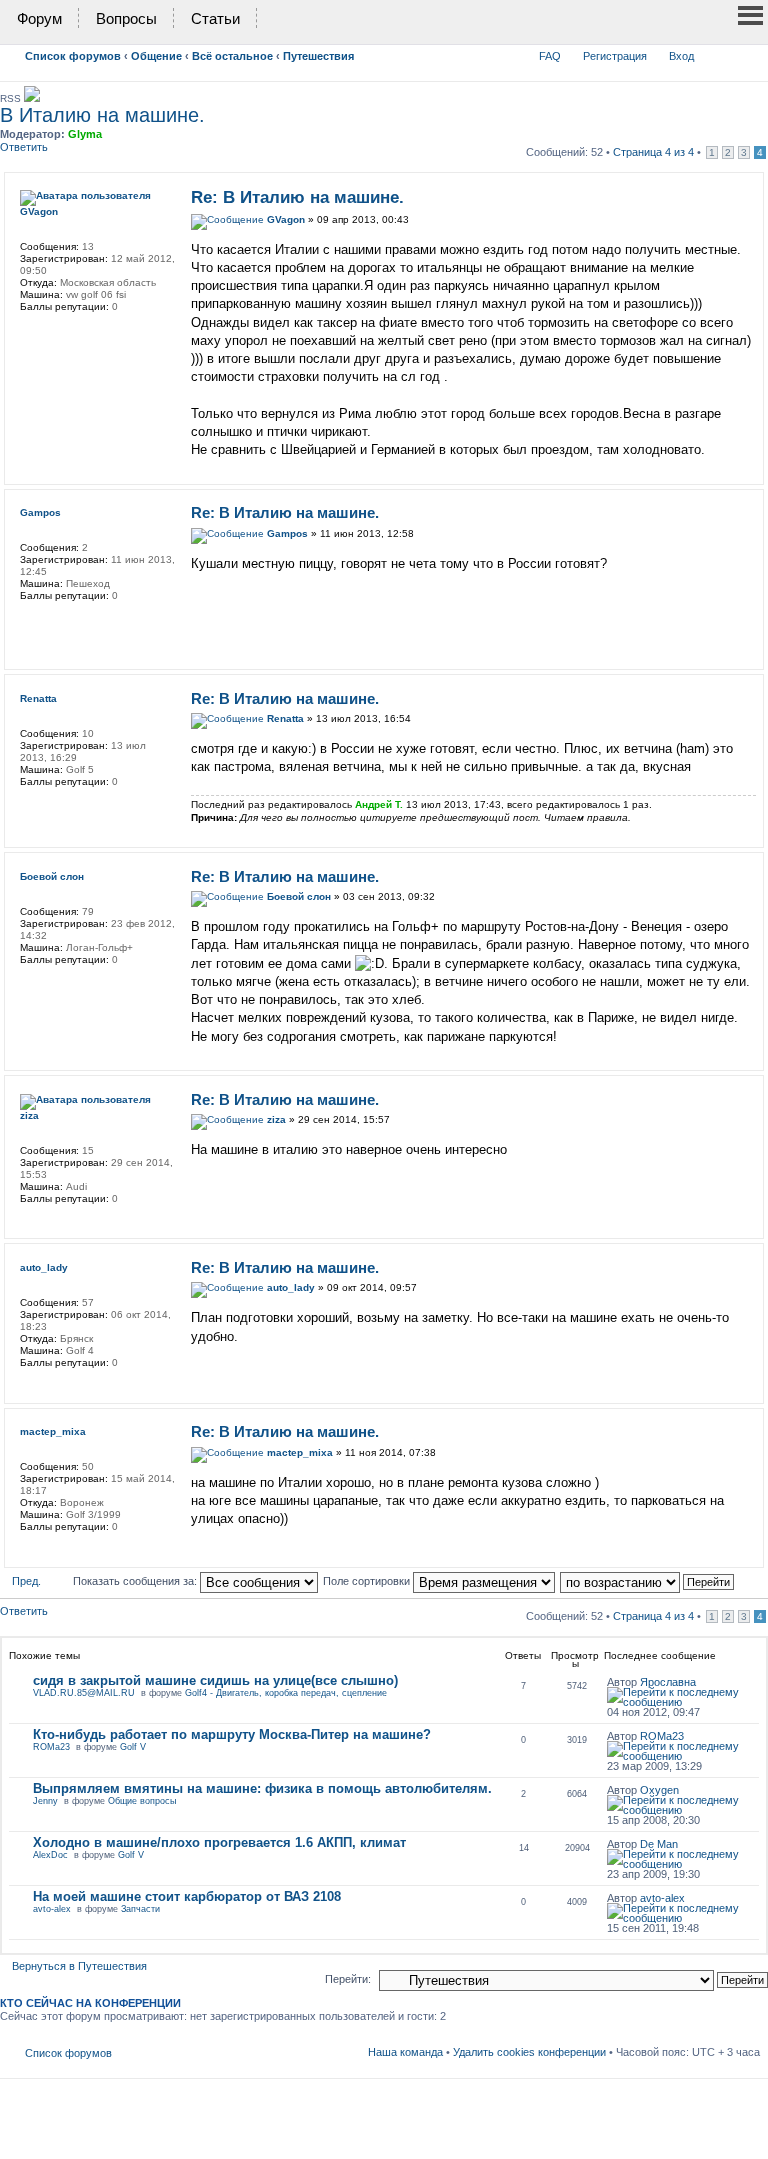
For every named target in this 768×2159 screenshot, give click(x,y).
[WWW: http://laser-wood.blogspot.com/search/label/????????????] (30, 333)
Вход (681, 56)
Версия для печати (715, 52)
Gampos (287, 533)
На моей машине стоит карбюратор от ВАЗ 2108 (187, 1896)
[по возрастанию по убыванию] (648, 1581)
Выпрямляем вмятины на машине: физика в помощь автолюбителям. (262, 1788)
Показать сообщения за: (136, 1581)
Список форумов (73, 56)
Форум (39, 18)
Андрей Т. (379, 804)
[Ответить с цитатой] (728, 195)
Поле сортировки (368, 1581)
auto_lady (291, 1287)
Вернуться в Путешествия (79, 1966)
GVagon (286, 219)
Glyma (85, 134)
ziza (276, 1119)
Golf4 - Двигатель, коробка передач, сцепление (286, 1693)
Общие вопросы (142, 1801)
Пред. (26, 1581)
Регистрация (615, 56)
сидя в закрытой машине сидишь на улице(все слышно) (215, 1680)
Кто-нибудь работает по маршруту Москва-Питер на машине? (232, 1734)
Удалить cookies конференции (529, 2052)
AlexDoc (50, 1855)
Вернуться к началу (750, 465)
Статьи (215, 18)
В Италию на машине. (102, 115)
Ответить (24, 147)
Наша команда (405, 2052)
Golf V (133, 1747)
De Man (659, 1844)
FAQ (550, 56)
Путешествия (318, 56)
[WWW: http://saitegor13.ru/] (30, 622)
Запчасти (140, 1909)
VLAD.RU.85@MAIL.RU (84, 1693)
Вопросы (126, 18)
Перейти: (348, 1979)
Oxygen (659, 1790)
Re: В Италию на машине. (297, 197)
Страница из (653, 152)
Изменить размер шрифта (745, 52)
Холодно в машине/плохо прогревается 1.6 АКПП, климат (219, 1842)
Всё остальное (232, 56)
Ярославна (668, 1682)
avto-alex (52, 1909)
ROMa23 (51, 1747)
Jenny (45, 1801)
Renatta (285, 718)
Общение (156, 56)
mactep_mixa (300, 1452)
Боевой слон (299, 896)
